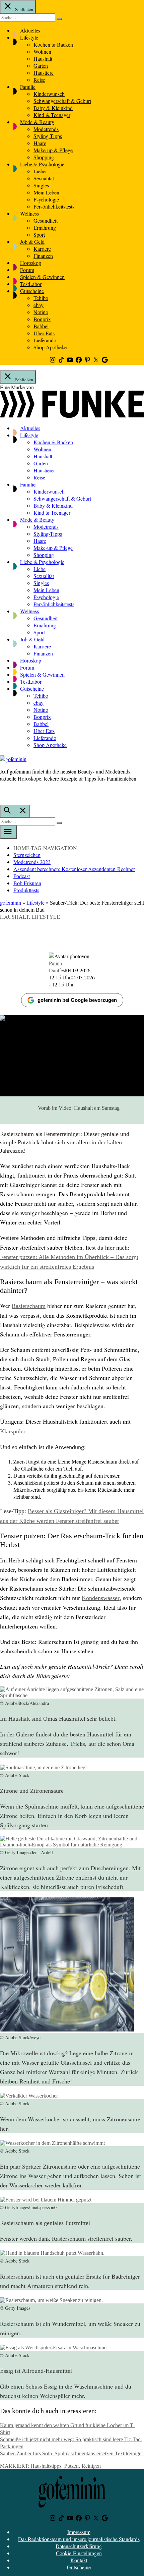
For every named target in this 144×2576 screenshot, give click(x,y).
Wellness (29, 213)
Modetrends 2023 (32, 862)
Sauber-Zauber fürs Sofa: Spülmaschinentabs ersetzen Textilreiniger (71, 2453)
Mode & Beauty (37, 122)
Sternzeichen (27, 855)
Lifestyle (29, 37)
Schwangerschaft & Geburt (62, 101)
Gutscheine (32, 291)
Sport (39, 235)
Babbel (41, 326)
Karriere (42, 249)
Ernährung (45, 227)
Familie (28, 87)
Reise (39, 80)
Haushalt (43, 59)
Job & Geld (32, 242)
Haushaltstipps (46, 2466)
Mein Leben (46, 192)
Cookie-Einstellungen (79, 2553)
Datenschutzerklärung (79, 2546)
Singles (41, 185)
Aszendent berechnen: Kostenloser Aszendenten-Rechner (74, 869)
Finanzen (43, 256)
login (3, 792)
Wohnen (42, 51)
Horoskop (31, 263)
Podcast (22, 876)
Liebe (40, 171)
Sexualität (44, 178)
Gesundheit (46, 220)
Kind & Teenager (52, 115)
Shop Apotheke (50, 347)
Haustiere (44, 73)
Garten (41, 66)
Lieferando (45, 340)
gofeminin (11, 902)
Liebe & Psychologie (42, 164)
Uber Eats (44, 333)
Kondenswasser (101, 1598)
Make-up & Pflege (53, 150)
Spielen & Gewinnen (42, 277)
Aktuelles (30, 30)
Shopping (44, 157)
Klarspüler (13, 1431)
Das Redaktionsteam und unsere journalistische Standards (79, 2539)
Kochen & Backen (53, 44)
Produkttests (26, 890)
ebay (39, 305)
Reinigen (91, 2466)
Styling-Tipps (48, 136)
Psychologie (46, 199)
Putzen (71, 2466)
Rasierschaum (29, 1306)
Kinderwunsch (49, 94)
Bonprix (42, 319)
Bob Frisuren (27, 883)
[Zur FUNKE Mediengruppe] (72, 416)
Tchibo (41, 298)
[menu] (8, 832)
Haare (40, 143)
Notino (41, 312)
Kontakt (79, 2560)
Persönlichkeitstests (54, 206)
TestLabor (31, 284)
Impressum (79, 2532)
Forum (27, 270)
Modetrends (46, 129)
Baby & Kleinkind (53, 108)
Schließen (24, 9)
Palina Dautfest (58, 967)
